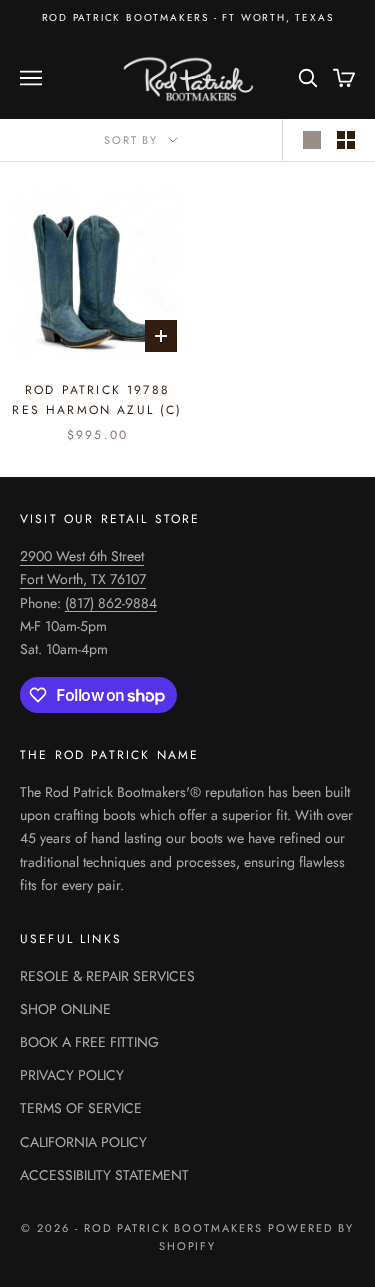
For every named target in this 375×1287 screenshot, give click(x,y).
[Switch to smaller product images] (346, 140)
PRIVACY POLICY (72, 1075)
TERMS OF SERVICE (81, 1108)
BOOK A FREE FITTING (89, 1042)
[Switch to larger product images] (312, 140)
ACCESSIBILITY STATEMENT (104, 1175)
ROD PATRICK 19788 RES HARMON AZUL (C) (97, 400)
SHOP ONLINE (65, 1009)
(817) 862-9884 (111, 603)
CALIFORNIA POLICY (83, 1142)
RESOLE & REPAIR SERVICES (107, 976)
